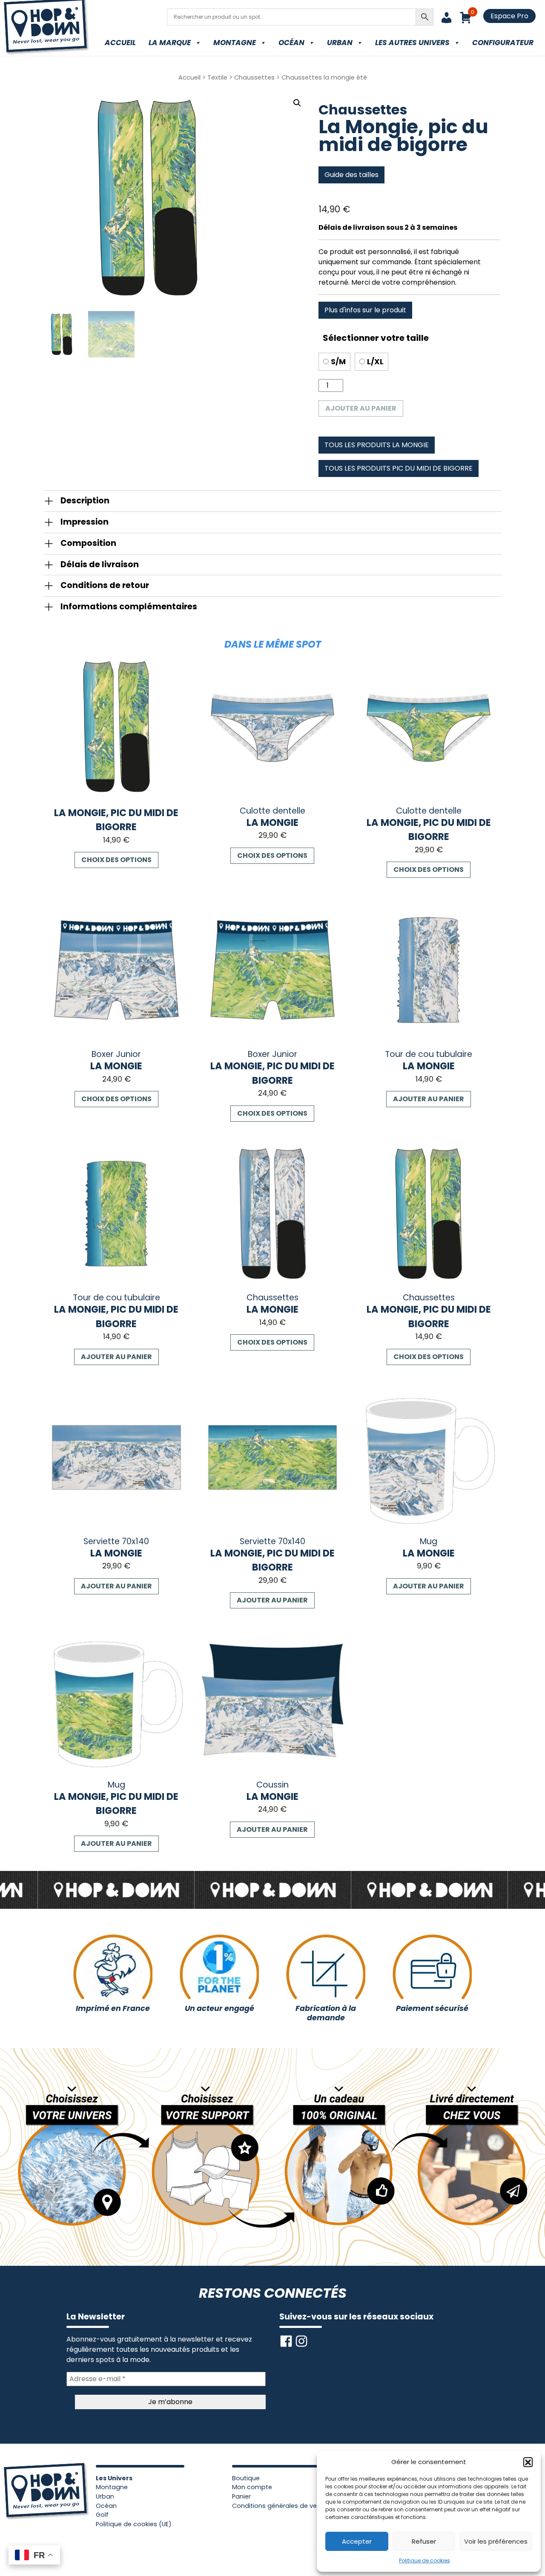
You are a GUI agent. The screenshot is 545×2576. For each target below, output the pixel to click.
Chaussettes (254, 77)
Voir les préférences (496, 2541)
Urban (340, 43)
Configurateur (503, 43)
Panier (241, 2496)
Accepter (357, 2541)
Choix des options (116, 860)
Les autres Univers (412, 43)
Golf (102, 2515)
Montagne (235, 43)
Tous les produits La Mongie (377, 445)
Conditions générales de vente (280, 2506)
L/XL (375, 362)
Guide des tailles (351, 175)
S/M (338, 362)
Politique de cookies (425, 2560)
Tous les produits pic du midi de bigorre (399, 468)
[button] (528, 2462)
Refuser (424, 2541)
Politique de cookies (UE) (134, 2524)
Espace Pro (509, 16)
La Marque (170, 43)
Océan (291, 43)
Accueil (120, 43)
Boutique (246, 2478)
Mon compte (252, 2487)
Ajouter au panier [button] (429, 1099)
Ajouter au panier (361, 408)
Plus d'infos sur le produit (365, 310)
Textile (217, 77)
